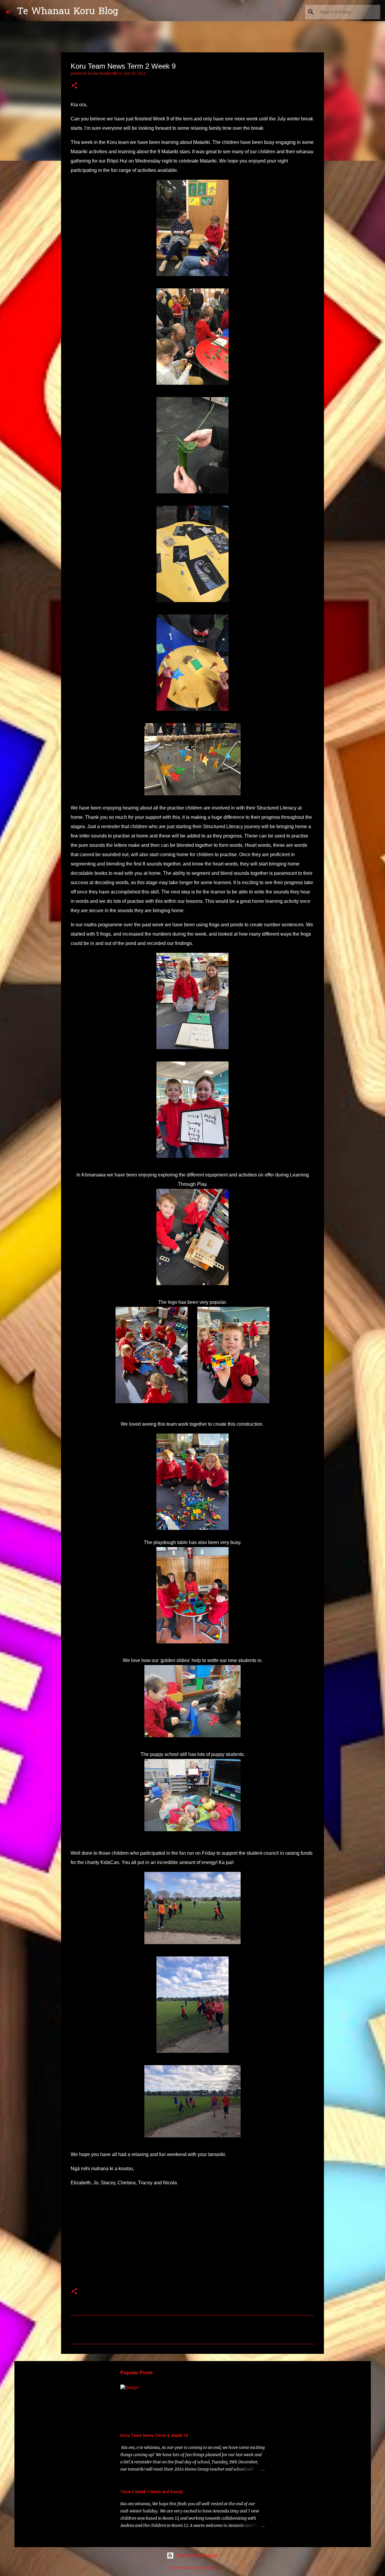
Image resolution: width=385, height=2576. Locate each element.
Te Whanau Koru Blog (68, 12)
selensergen (206, 2568)
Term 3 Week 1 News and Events (152, 2492)
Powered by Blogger (196, 2555)
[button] (74, 86)
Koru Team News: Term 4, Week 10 (154, 2435)
